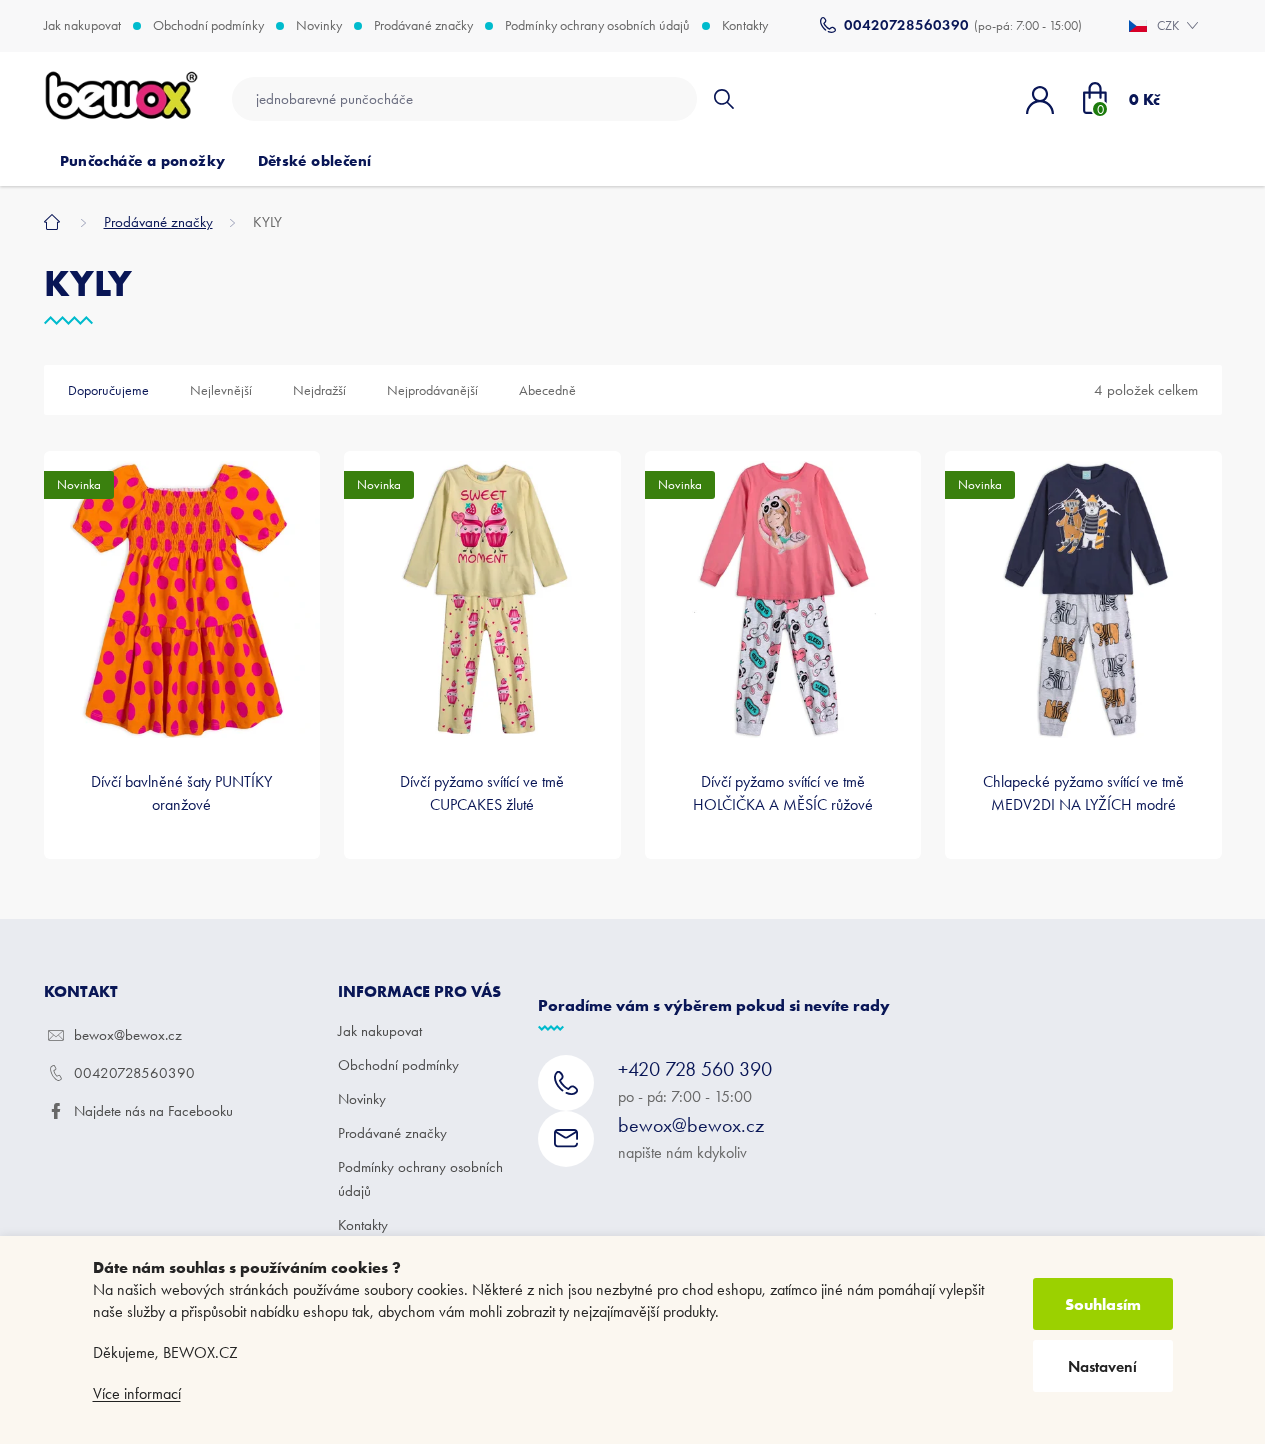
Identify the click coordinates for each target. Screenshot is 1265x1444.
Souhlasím (1103, 1304)
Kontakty (745, 26)
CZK (1169, 25)
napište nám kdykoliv (691, 1137)
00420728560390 (134, 1073)
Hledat (723, 99)
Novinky (319, 26)
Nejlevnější (221, 390)
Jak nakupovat (82, 26)
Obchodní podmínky (208, 26)
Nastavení (1102, 1366)
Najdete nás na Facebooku (153, 1111)
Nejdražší (319, 390)
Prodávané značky (423, 26)
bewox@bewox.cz (128, 1035)
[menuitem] (143, 161)
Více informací (137, 1393)
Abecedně (547, 390)
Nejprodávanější (432, 390)
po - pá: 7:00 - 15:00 (695, 1081)
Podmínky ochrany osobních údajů (597, 26)
